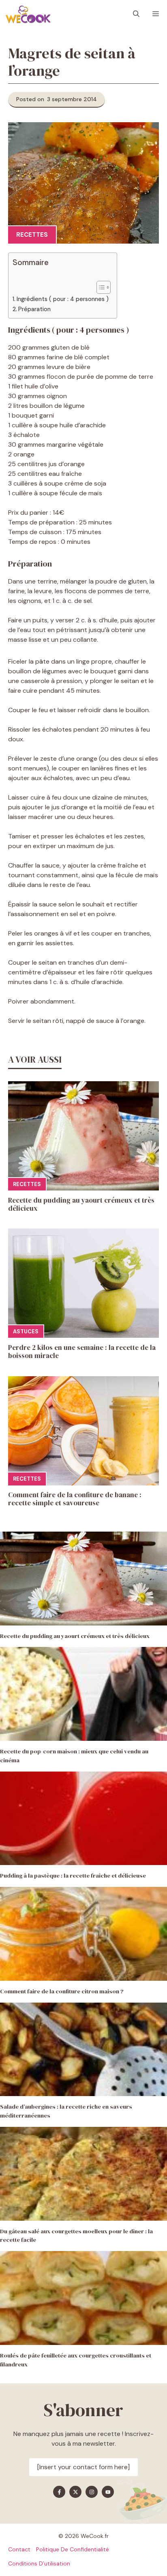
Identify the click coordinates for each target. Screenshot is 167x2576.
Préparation (34, 309)
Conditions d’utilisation (39, 2563)
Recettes (32, 235)
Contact (19, 2549)
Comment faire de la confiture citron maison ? (62, 1991)
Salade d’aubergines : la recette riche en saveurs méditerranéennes (66, 2111)
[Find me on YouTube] (108, 2492)
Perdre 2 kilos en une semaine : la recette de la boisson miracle (82, 1352)
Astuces (26, 1331)
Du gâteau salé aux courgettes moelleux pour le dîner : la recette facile (76, 2236)
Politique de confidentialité (73, 2549)
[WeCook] (28, 14)
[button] (136, 14)
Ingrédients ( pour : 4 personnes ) (63, 299)
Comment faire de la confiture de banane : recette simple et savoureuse (75, 1499)
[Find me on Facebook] (59, 2492)
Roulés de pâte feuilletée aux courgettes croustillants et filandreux (76, 2360)
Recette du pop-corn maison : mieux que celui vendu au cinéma (74, 1756)
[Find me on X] (75, 2492)
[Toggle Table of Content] (100, 287)
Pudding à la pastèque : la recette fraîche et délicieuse (73, 1876)
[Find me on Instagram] (92, 2492)
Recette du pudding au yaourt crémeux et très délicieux (81, 1204)
